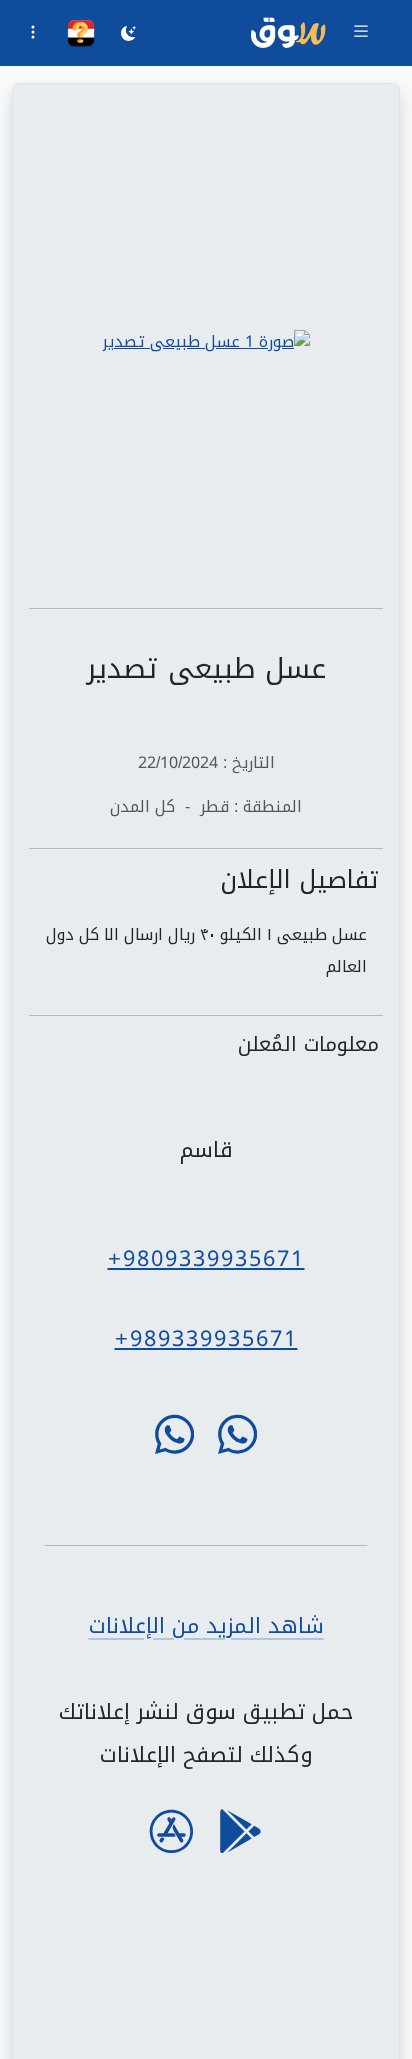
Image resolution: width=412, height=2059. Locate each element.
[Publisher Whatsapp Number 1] (237, 1434)
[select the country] (81, 33)
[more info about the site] (33, 35)
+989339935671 (206, 1338)
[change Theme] (128, 36)
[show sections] (361, 33)
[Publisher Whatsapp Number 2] (174, 1434)
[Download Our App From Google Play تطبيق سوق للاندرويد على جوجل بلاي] (240, 1831)
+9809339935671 (206, 1258)
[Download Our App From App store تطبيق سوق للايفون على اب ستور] (171, 1831)
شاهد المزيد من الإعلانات (206, 1625)
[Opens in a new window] (206, 342)
